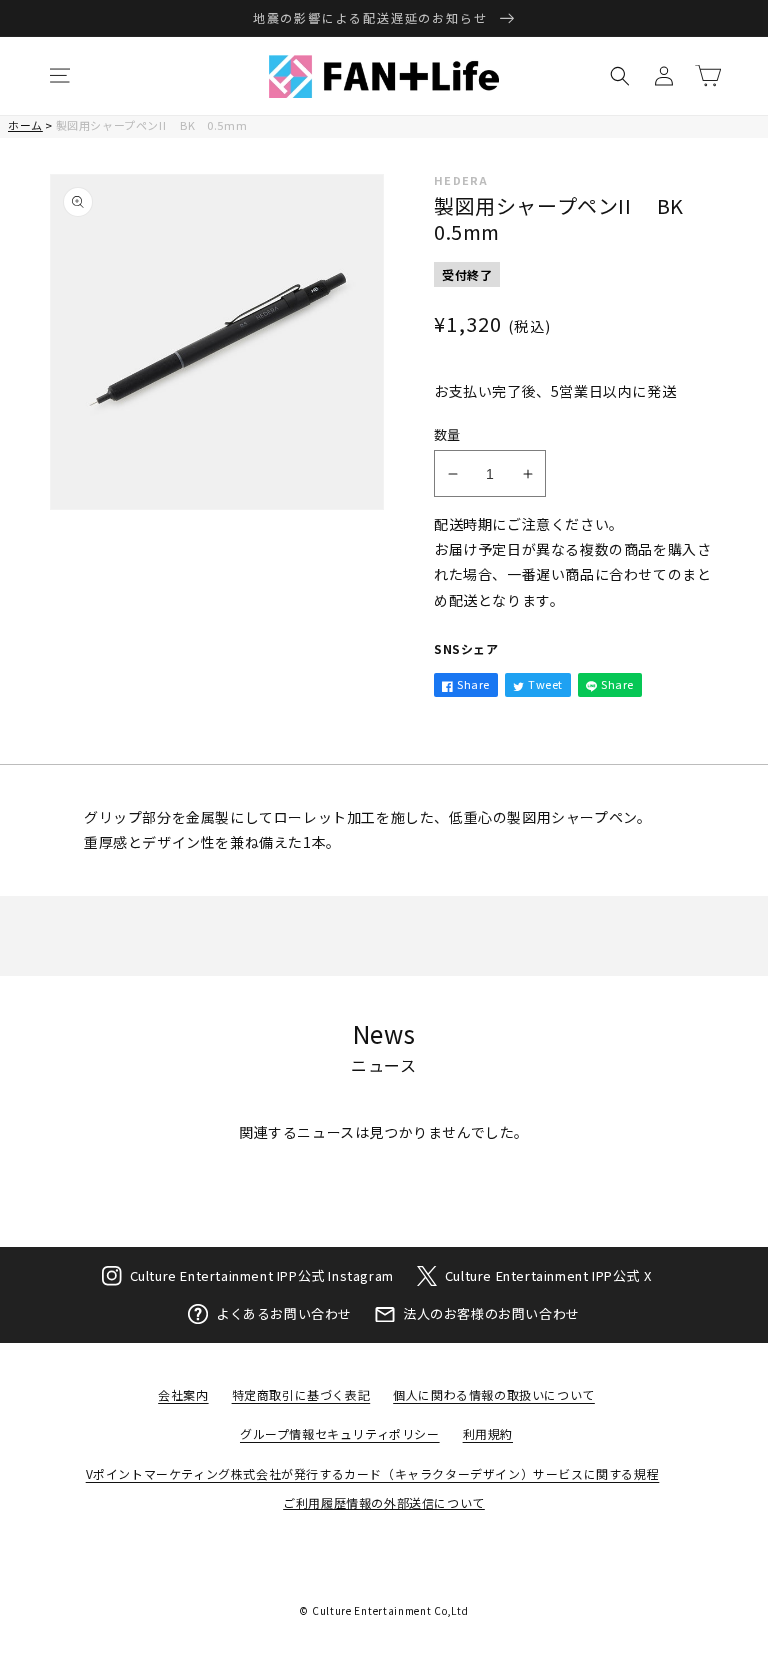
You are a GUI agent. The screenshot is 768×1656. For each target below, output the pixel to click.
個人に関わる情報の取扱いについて (494, 1394)
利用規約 (488, 1433)
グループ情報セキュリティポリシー (340, 1433)
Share (473, 684)
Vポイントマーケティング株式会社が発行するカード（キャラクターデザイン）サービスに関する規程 (373, 1473)
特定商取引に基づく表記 (301, 1394)
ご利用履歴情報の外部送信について (384, 1502)
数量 (447, 434)
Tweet (545, 684)
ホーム (25, 125)
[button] (60, 76)
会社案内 (183, 1394)
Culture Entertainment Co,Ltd (390, 1610)
